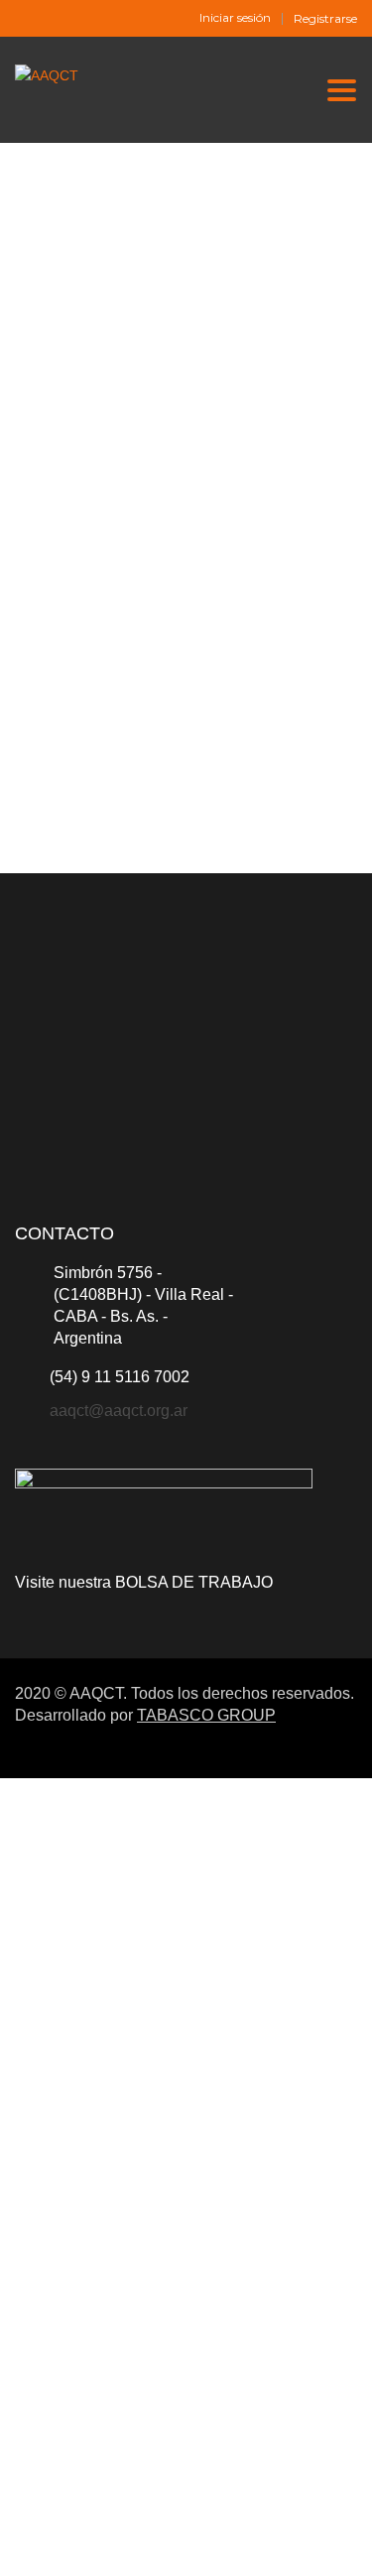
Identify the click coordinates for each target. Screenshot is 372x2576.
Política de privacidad (224, 2301)
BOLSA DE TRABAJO (194, 1582)
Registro (112, 2543)
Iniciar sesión (235, 18)
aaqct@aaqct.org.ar (119, 1411)
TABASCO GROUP (206, 1715)
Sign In (162, 2543)
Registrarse (325, 19)
